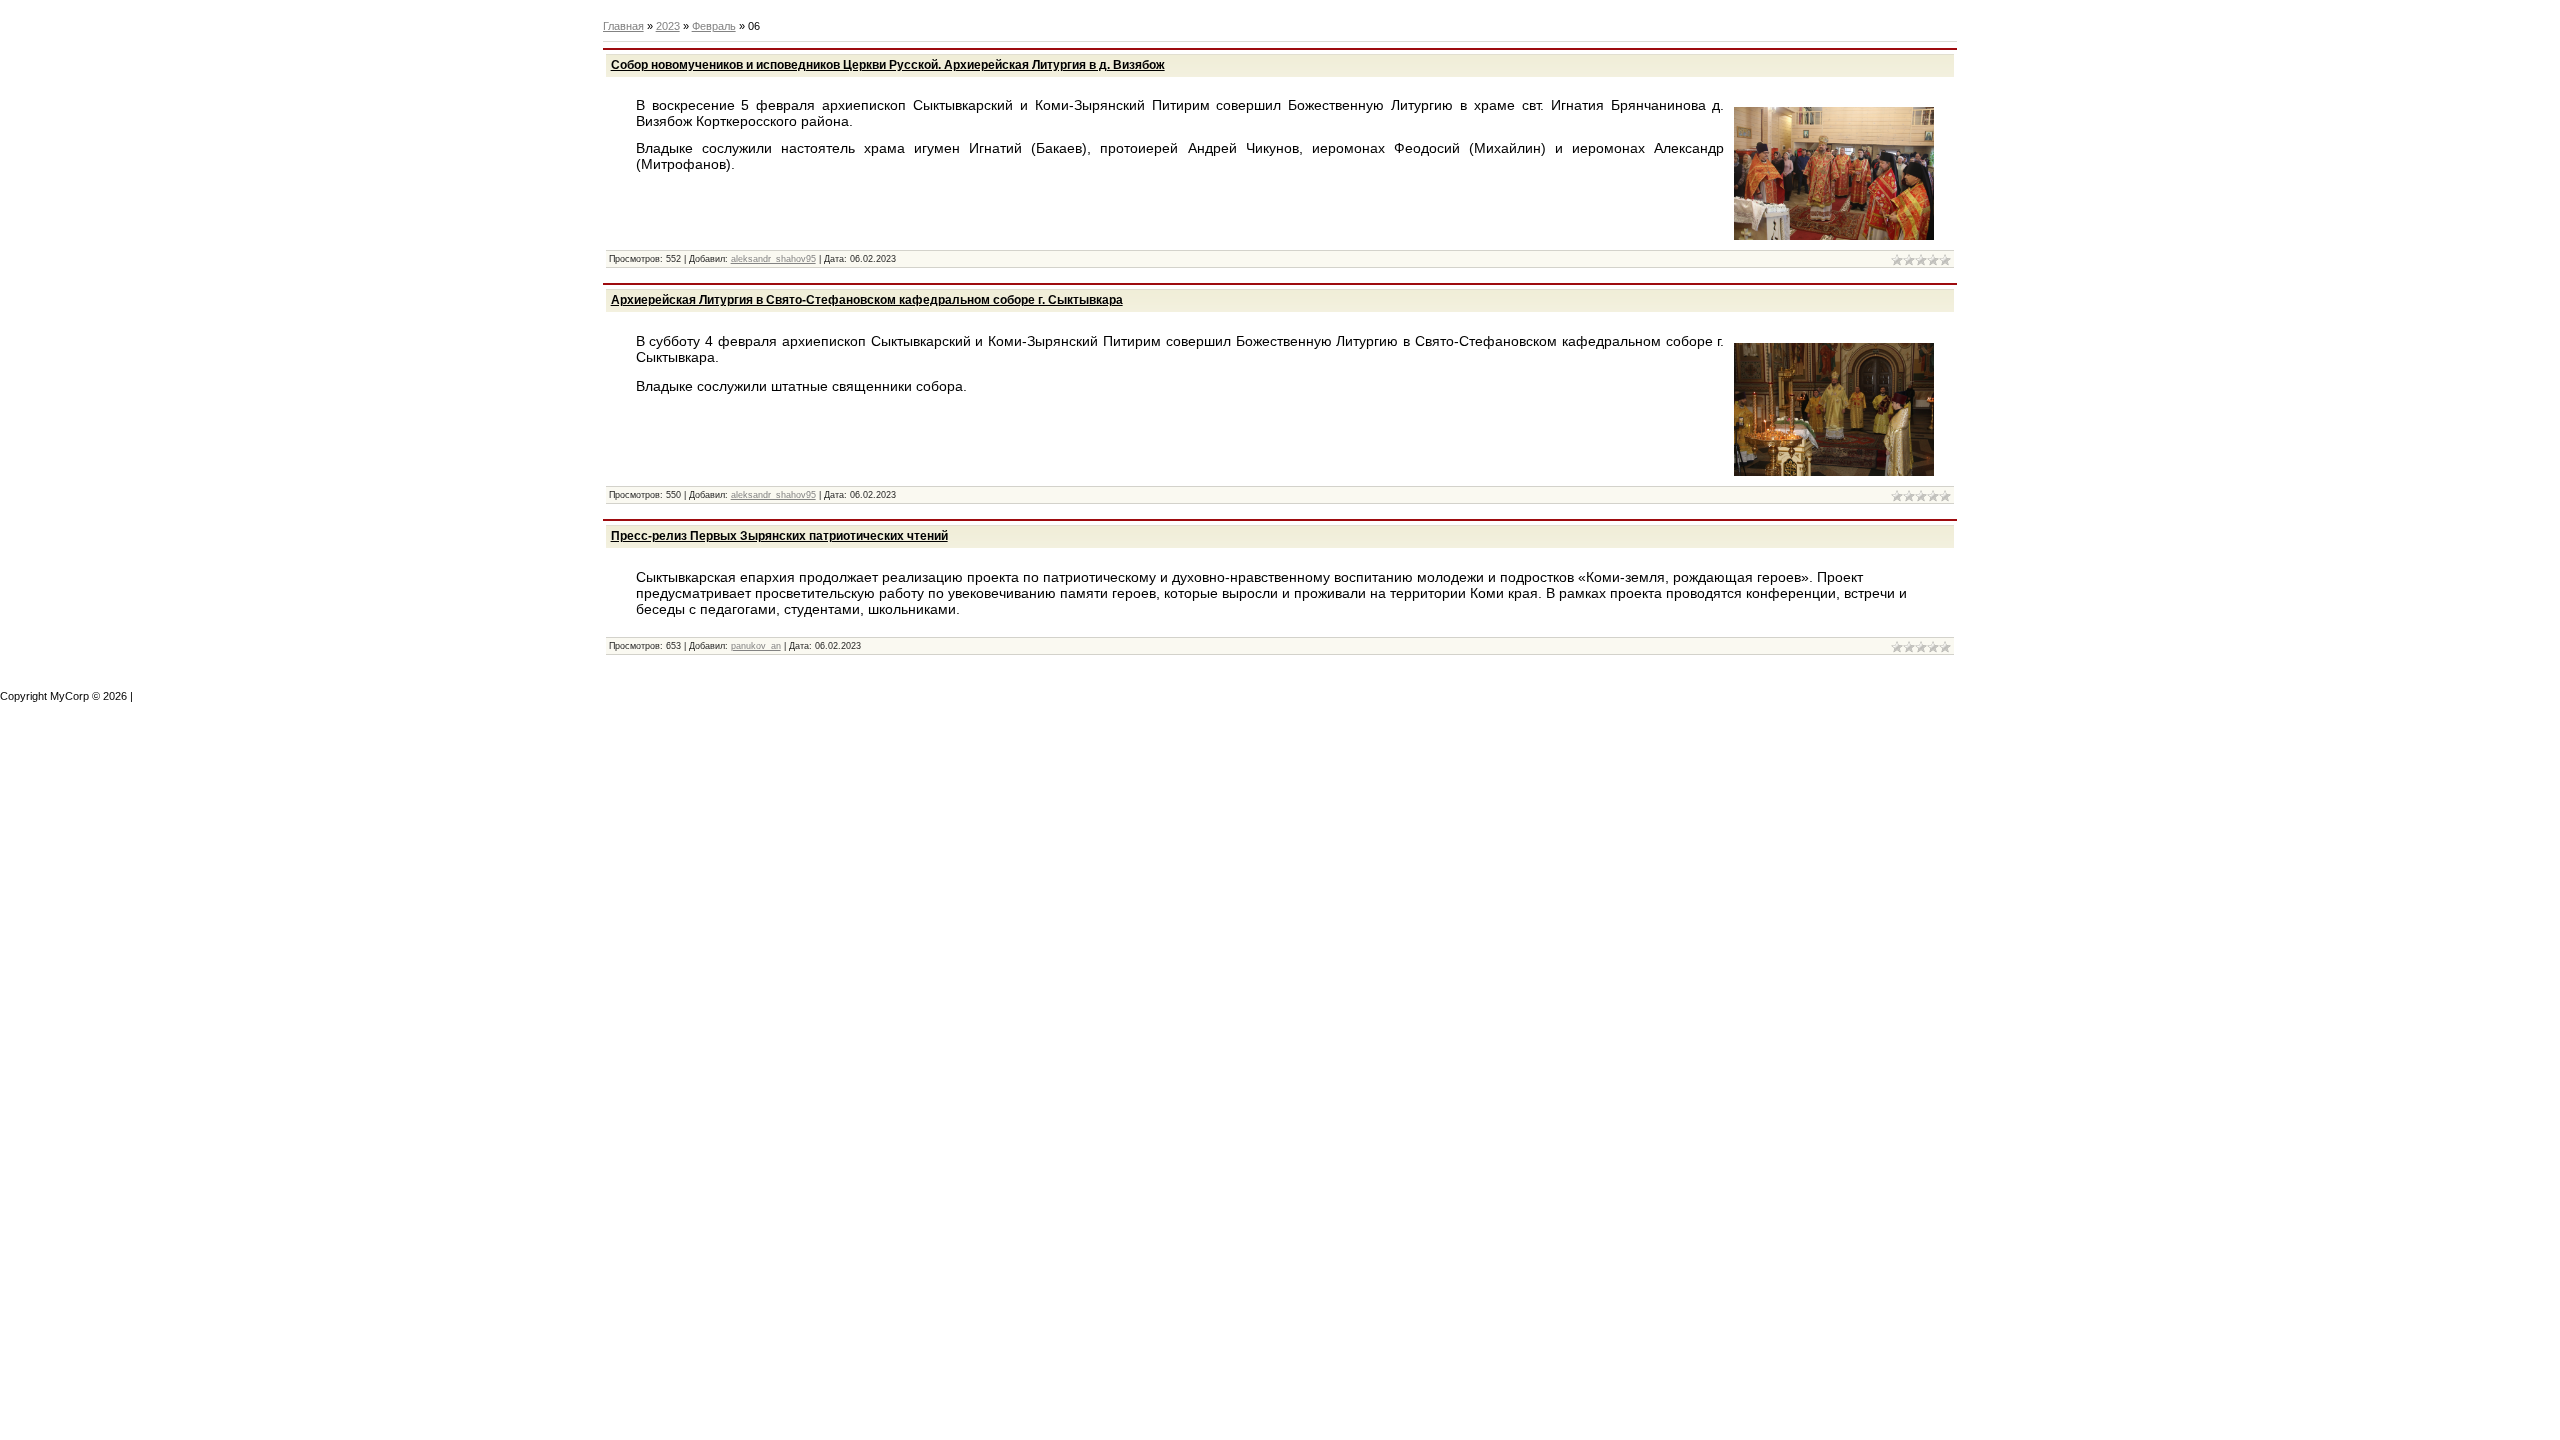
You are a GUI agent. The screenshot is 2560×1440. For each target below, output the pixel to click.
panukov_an (756, 646)
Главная (623, 26)
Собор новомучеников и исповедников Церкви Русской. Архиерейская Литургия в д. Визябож (888, 65)
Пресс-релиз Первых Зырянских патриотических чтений (779, 536)
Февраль (714, 26)
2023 (668, 26)
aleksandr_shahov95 (773, 259)
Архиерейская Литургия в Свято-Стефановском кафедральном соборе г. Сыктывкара (867, 300)
